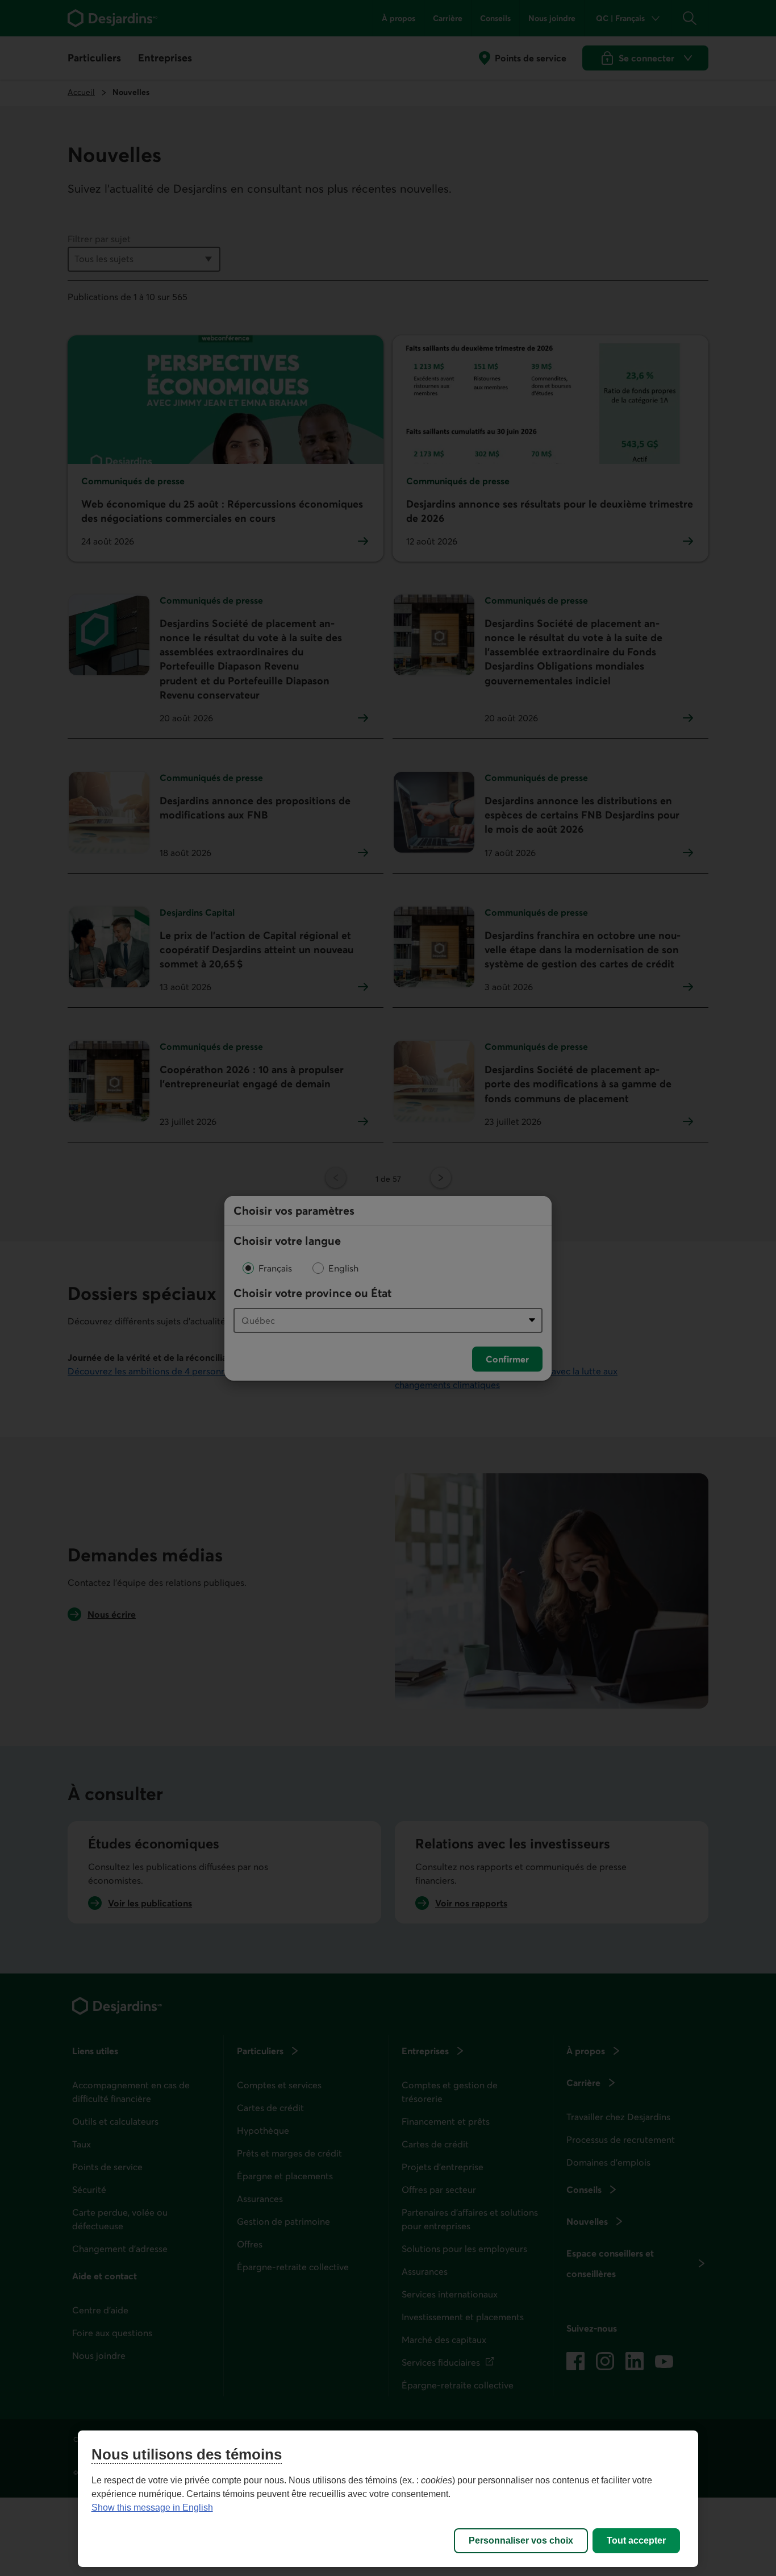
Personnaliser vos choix (521, 2540)
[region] (388, 2499)
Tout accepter (636, 2540)
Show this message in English (152, 2508)
